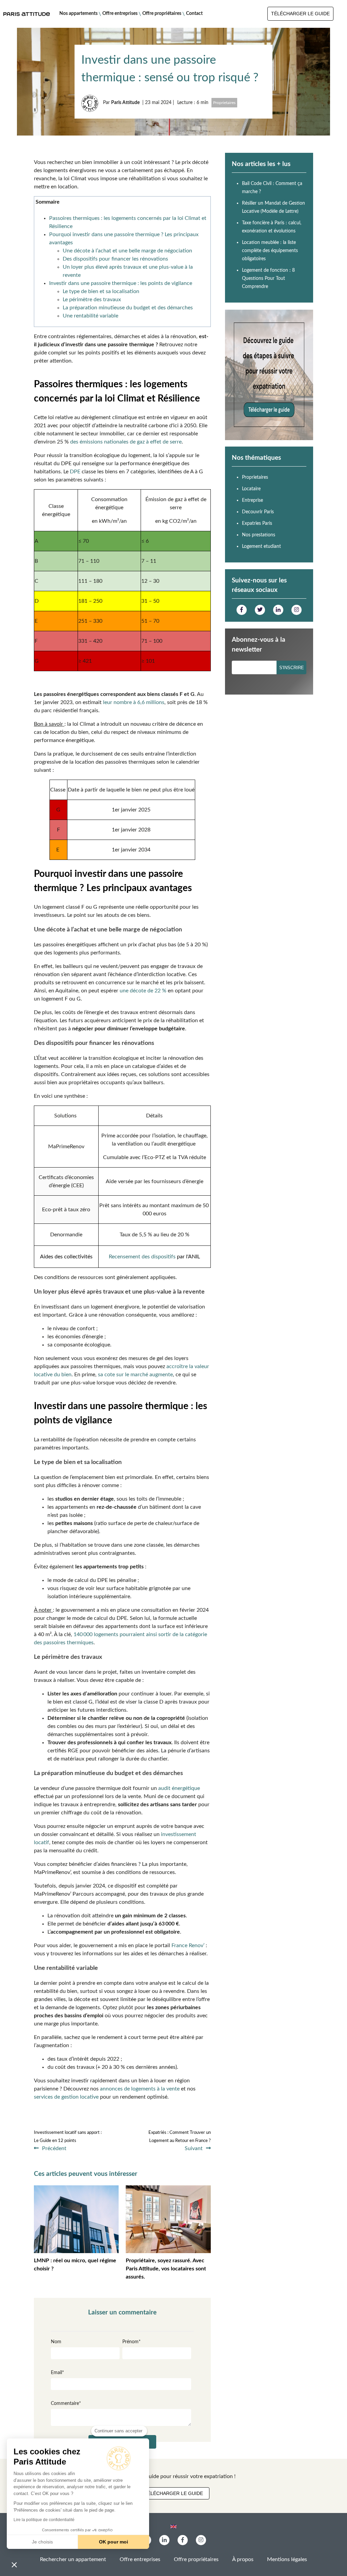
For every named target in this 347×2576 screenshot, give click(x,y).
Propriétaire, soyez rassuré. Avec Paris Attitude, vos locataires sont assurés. (166, 2269)
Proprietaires (224, 103)
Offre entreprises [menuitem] (120, 14)
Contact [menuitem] (194, 14)
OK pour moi (114, 2542)
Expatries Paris (257, 523)
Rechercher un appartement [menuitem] (73, 2559)
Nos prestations (259, 535)
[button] (14, 2564)
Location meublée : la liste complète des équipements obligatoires (270, 251)
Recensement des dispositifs (142, 1257)
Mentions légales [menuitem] (287, 2559)
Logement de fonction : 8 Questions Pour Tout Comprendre (268, 279)
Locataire (251, 489)
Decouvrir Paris (258, 512)
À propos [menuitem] (243, 2559)
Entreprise (252, 500)
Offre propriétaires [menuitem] (162, 14)
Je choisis (42, 2542)
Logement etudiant (261, 547)
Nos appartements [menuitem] (78, 14)
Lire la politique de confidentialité (44, 2520)
